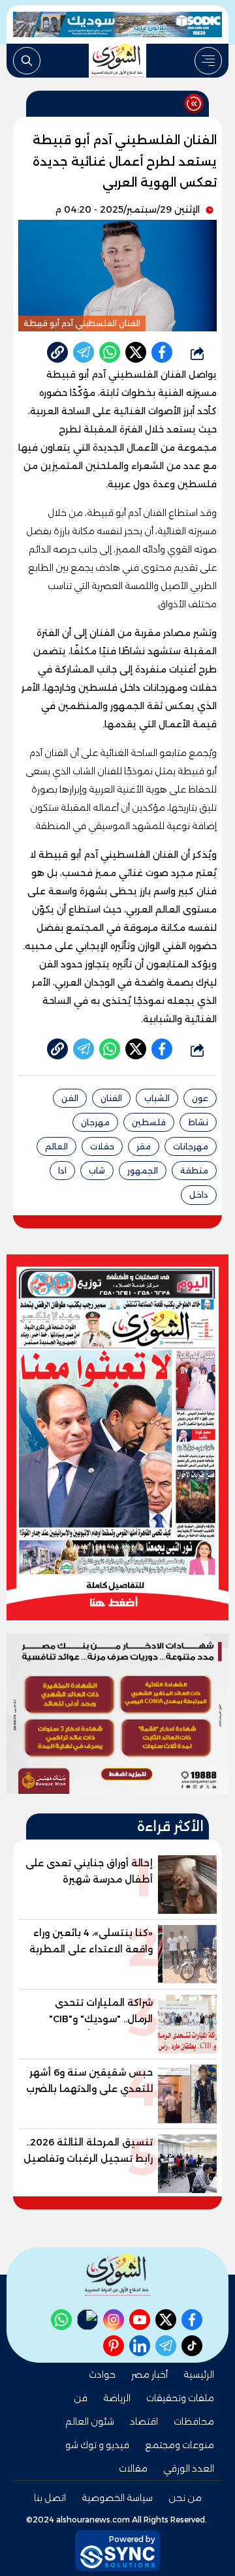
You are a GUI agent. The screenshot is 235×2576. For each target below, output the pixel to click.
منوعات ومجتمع (180, 2445)
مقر (144, 1146)
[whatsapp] (57, 352)
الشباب (157, 1098)
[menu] (208, 61)
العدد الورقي (189, 2468)
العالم (56, 1146)
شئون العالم (90, 2421)
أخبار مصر (149, 2374)
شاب (97, 1171)
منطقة (194, 1171)
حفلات (102, 1146)
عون (200, 1098)
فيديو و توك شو (97, 2445)
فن (81, 2398)
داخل (199, 1195)
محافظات (194, 2421)
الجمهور (143, 1171)
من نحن (185, 2498)
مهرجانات (191, 1146)
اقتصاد (144, 2421)
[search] (27, 61)
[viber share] (84, 352)
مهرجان (95, 1122)
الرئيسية (199, 2374)
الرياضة (117, 2398)
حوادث (102, 2374)
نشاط (198, 1122)
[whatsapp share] (110, 352)
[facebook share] (162, 352)
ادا (62, 1171)
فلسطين (149, 1122)
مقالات (133, 2468)
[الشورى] (117, 61)
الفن (70, 1098)
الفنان (111, 1098)
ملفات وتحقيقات (180, 2398)
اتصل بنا (50, 2498)
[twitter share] (136, 352)
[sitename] (117, 2275)
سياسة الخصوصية (117, 2498)
